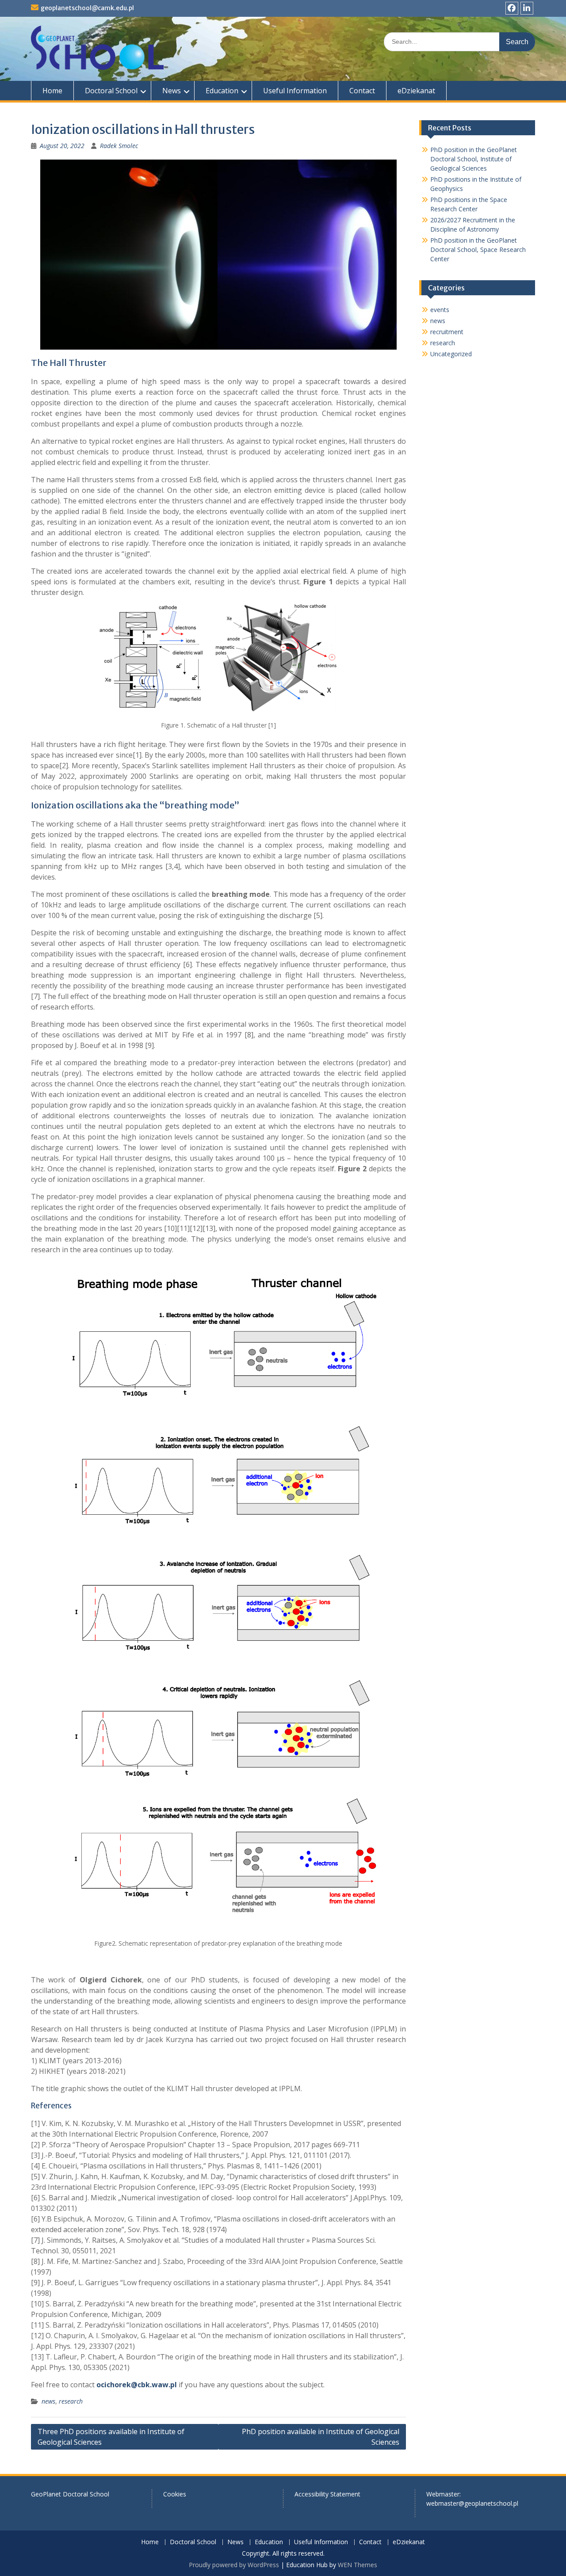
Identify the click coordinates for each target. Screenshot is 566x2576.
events (440, 310)
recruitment (447, 332)
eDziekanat (416, 91)
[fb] (512, 8)
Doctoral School (111, 91)
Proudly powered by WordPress (234, 2565)
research (71, 2401)
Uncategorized (451, 354)
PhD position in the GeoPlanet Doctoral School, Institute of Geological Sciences (474, 159)
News (172, 91)
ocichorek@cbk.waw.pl (137, 2385)
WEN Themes (358, 2565)
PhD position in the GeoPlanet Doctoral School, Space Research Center (478, 250)
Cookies (175, 2494)
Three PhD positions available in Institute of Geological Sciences (111, 2437)
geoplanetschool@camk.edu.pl (87, 8)
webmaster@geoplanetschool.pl (472, 2503)
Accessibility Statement (327, 2494)
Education (222, 91)
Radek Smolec (119, 146)
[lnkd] (527, 8)
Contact (362, 91)
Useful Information (295, 91)
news (48, 2401)
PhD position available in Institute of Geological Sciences (321, 2437)
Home (52, 91)
